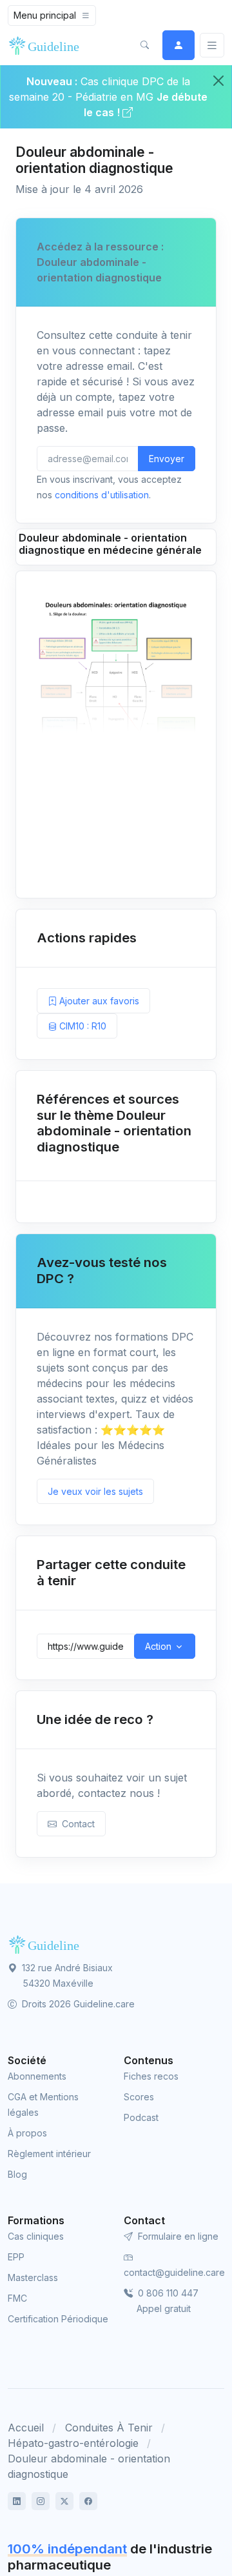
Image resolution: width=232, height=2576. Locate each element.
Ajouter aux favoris (98, 1001)
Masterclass (33, 2277)
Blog (17, 2174)
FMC (17, 2298)
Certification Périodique (58, 2319)
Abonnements (37, 2076)
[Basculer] (212, 46)
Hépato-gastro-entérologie (73, 2443)
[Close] (218, 81)
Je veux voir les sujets (95, 1491)
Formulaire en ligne (177, 2236)
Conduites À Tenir (109, 2428)
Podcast (141, 2117)
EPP (16, 2257)
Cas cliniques (36, 2236)
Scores (139, 2097)
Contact (76, 1824)
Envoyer (167, 459)
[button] (144, 45)
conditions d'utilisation (102, 495)
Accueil (26, 2428)
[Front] (46, 45)
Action (158, 1646)
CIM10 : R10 (82, 1026)
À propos (27, 2133)
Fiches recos (151, 2076)
